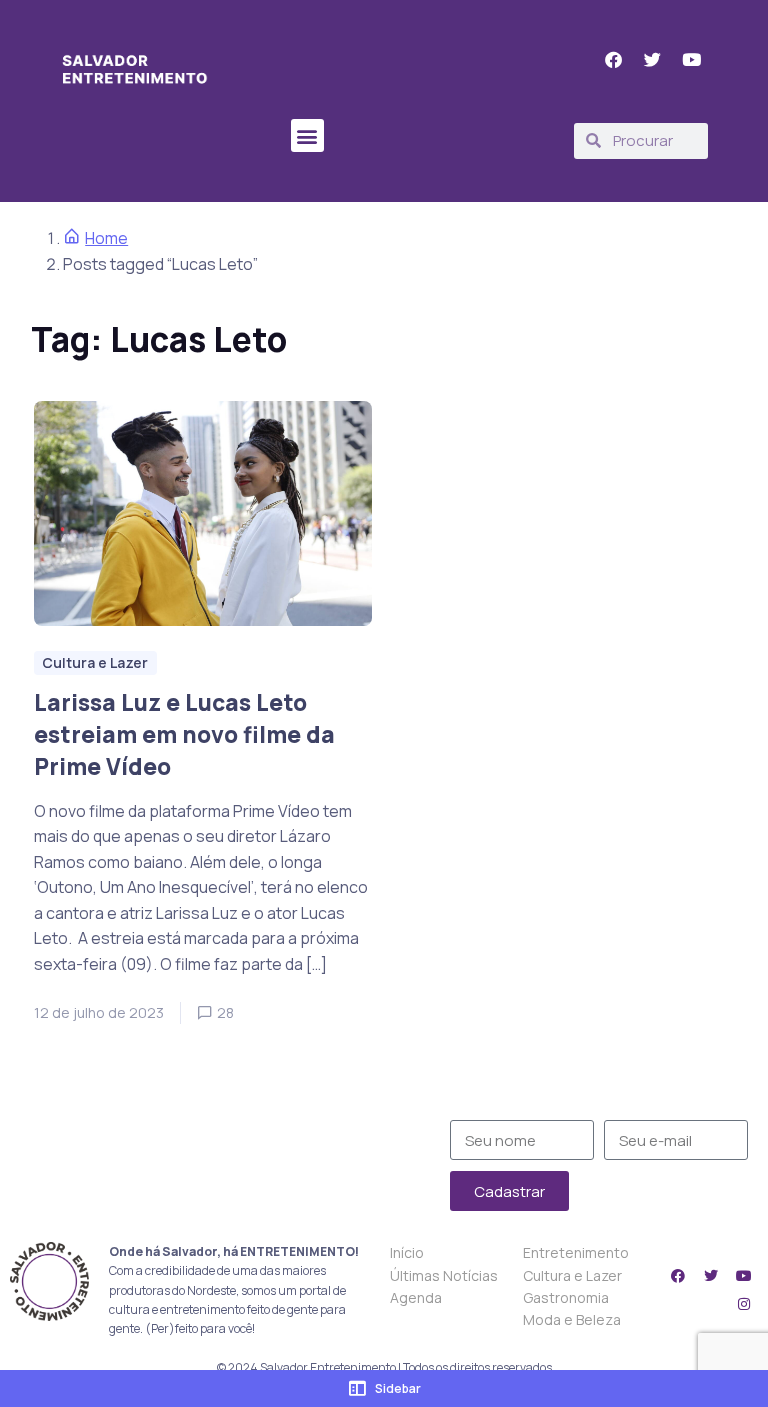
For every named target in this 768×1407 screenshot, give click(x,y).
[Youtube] (744, 1276)
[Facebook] (678, 1276)
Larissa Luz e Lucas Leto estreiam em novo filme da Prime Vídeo (184, 734)
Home (106, 238)
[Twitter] (711, 1276)
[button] (307, 135)
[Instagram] (744, 1304)
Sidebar (398, 1388)
